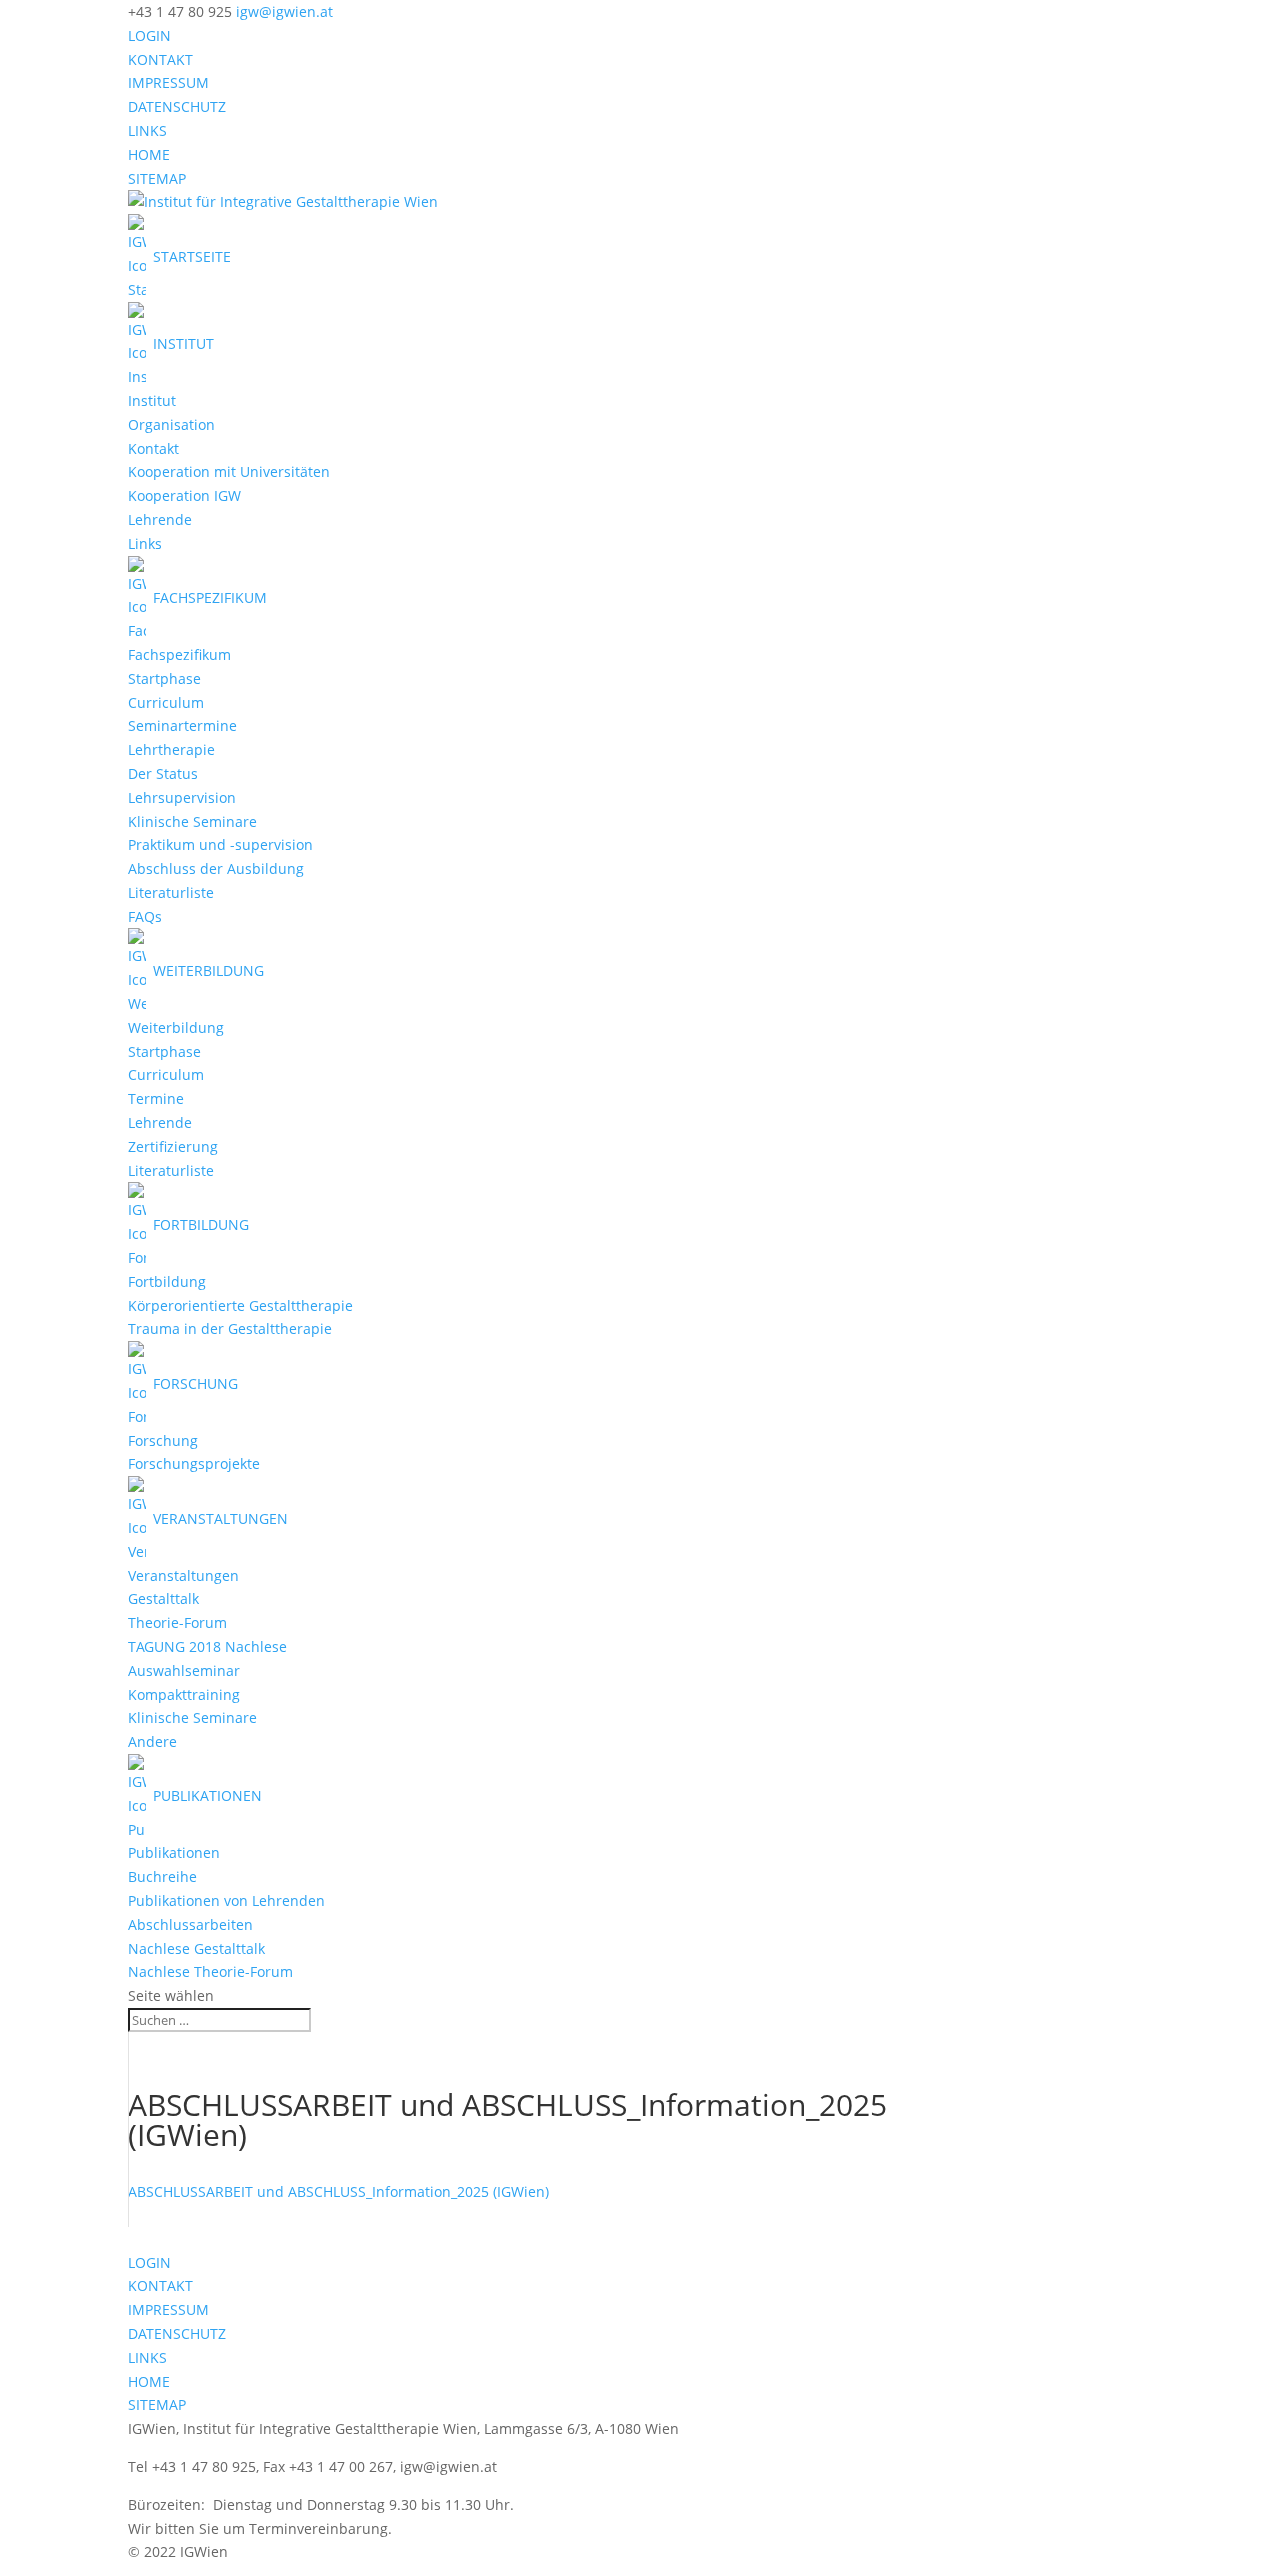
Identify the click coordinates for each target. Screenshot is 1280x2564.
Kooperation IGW (184, 495)
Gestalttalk (163, 1598)
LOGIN (149, 35)
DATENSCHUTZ (177, 106)
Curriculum (166, 702)
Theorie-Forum (177, 1622)
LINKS (147, 130)
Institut (152, 400)
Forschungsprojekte (194, 1463)
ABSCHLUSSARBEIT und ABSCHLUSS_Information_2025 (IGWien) (338, 2191)
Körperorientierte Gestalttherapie (240, 1305)
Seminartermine (182, 725)
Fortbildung (167, 1281)
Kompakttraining (184, 1694)
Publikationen (174, 1852)
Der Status (163, 773)
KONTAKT (160, 59)
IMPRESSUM (168, 82)
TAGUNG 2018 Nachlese (207, 1646)
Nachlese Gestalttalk (196, 1948)
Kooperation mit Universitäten (229, 471)
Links (145, 543)
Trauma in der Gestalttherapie (230, 1328)
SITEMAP (157, 178)
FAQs (145, 916)
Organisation (171, 424)
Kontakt (153, 448)
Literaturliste (171, 892)
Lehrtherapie (171, 749)
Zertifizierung (173, 1146)
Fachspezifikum (179, 654)
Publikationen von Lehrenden (226, 1900)
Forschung (163, 1440)
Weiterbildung (176, 1027)
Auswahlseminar (184, 1670)
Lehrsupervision (182, 797)
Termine (156, 1098)
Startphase (164, 678)
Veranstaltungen (183, 1575)
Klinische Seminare (192, 821)
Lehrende (160, 519)
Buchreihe (162, 1876)
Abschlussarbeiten (190, 1924)
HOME (149, 154)
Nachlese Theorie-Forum (210, 1971)
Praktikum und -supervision (220, 844)
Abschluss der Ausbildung (216, 868)
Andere (152, 1741)
